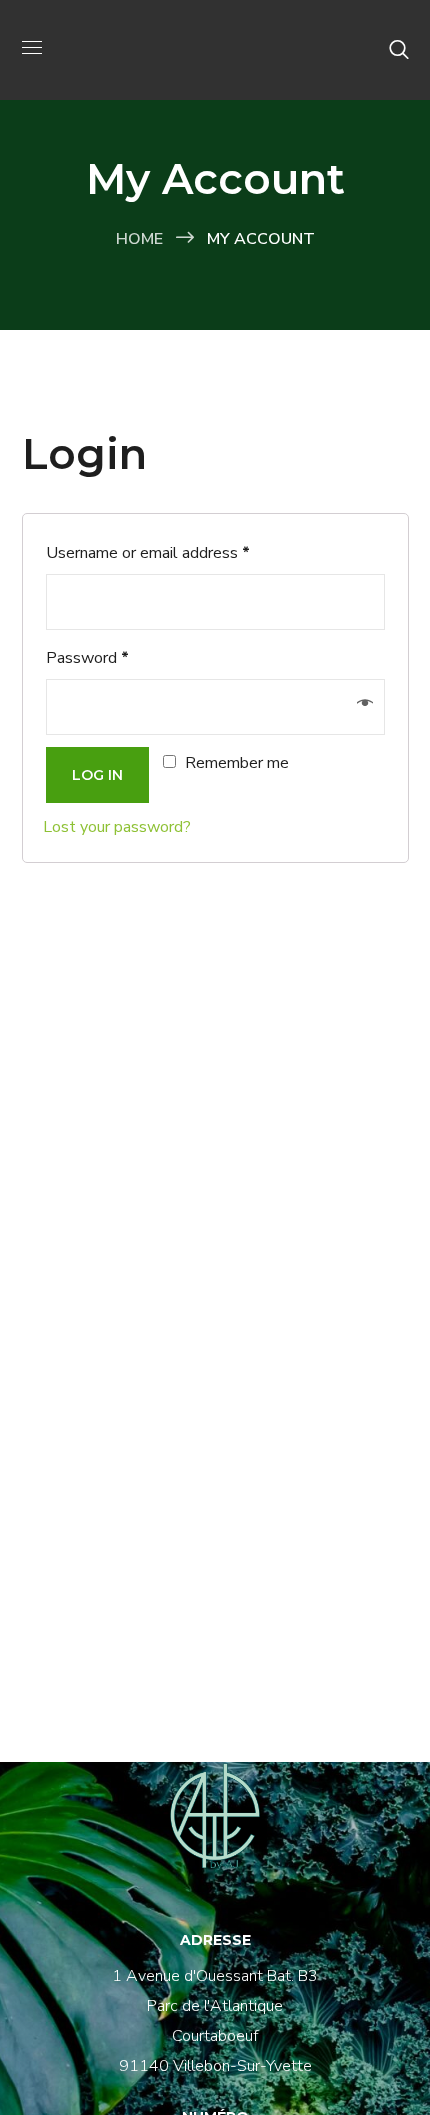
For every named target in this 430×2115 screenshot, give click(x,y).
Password (87, 658)
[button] (399, 50)
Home (139, 239)
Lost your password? (117, 827)
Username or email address (148, 553)
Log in (97, 775)
